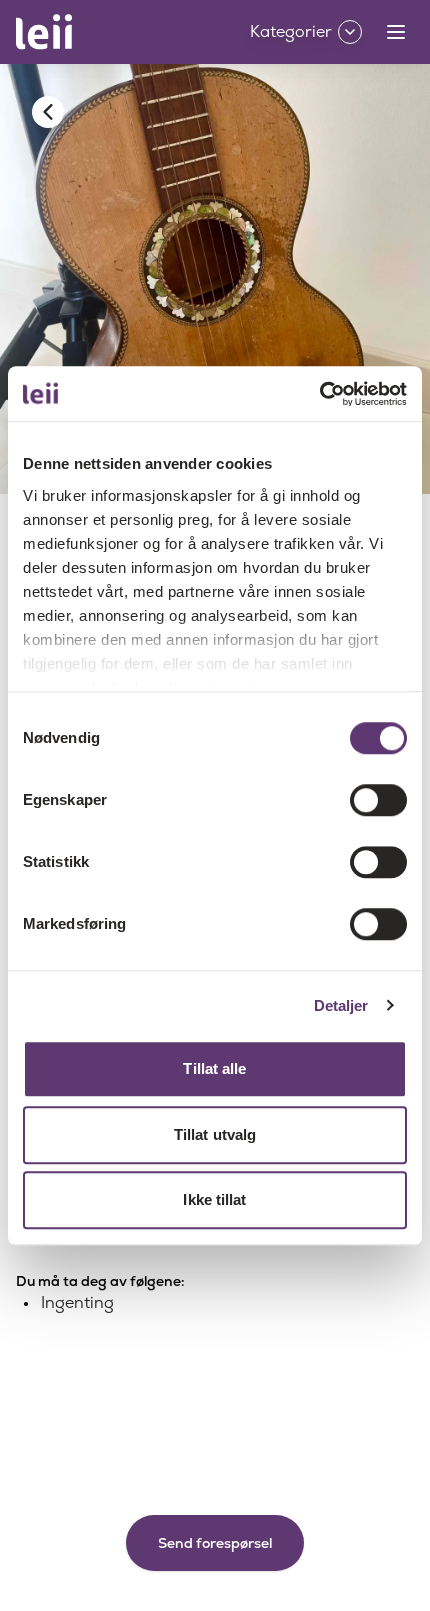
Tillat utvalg (215, 1134)
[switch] (378, 800)
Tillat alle (214, 1068)
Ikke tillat (214, 1199)
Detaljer (341, 1005)
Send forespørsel (215, 1543)
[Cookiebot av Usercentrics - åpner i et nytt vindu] (319, 394)
